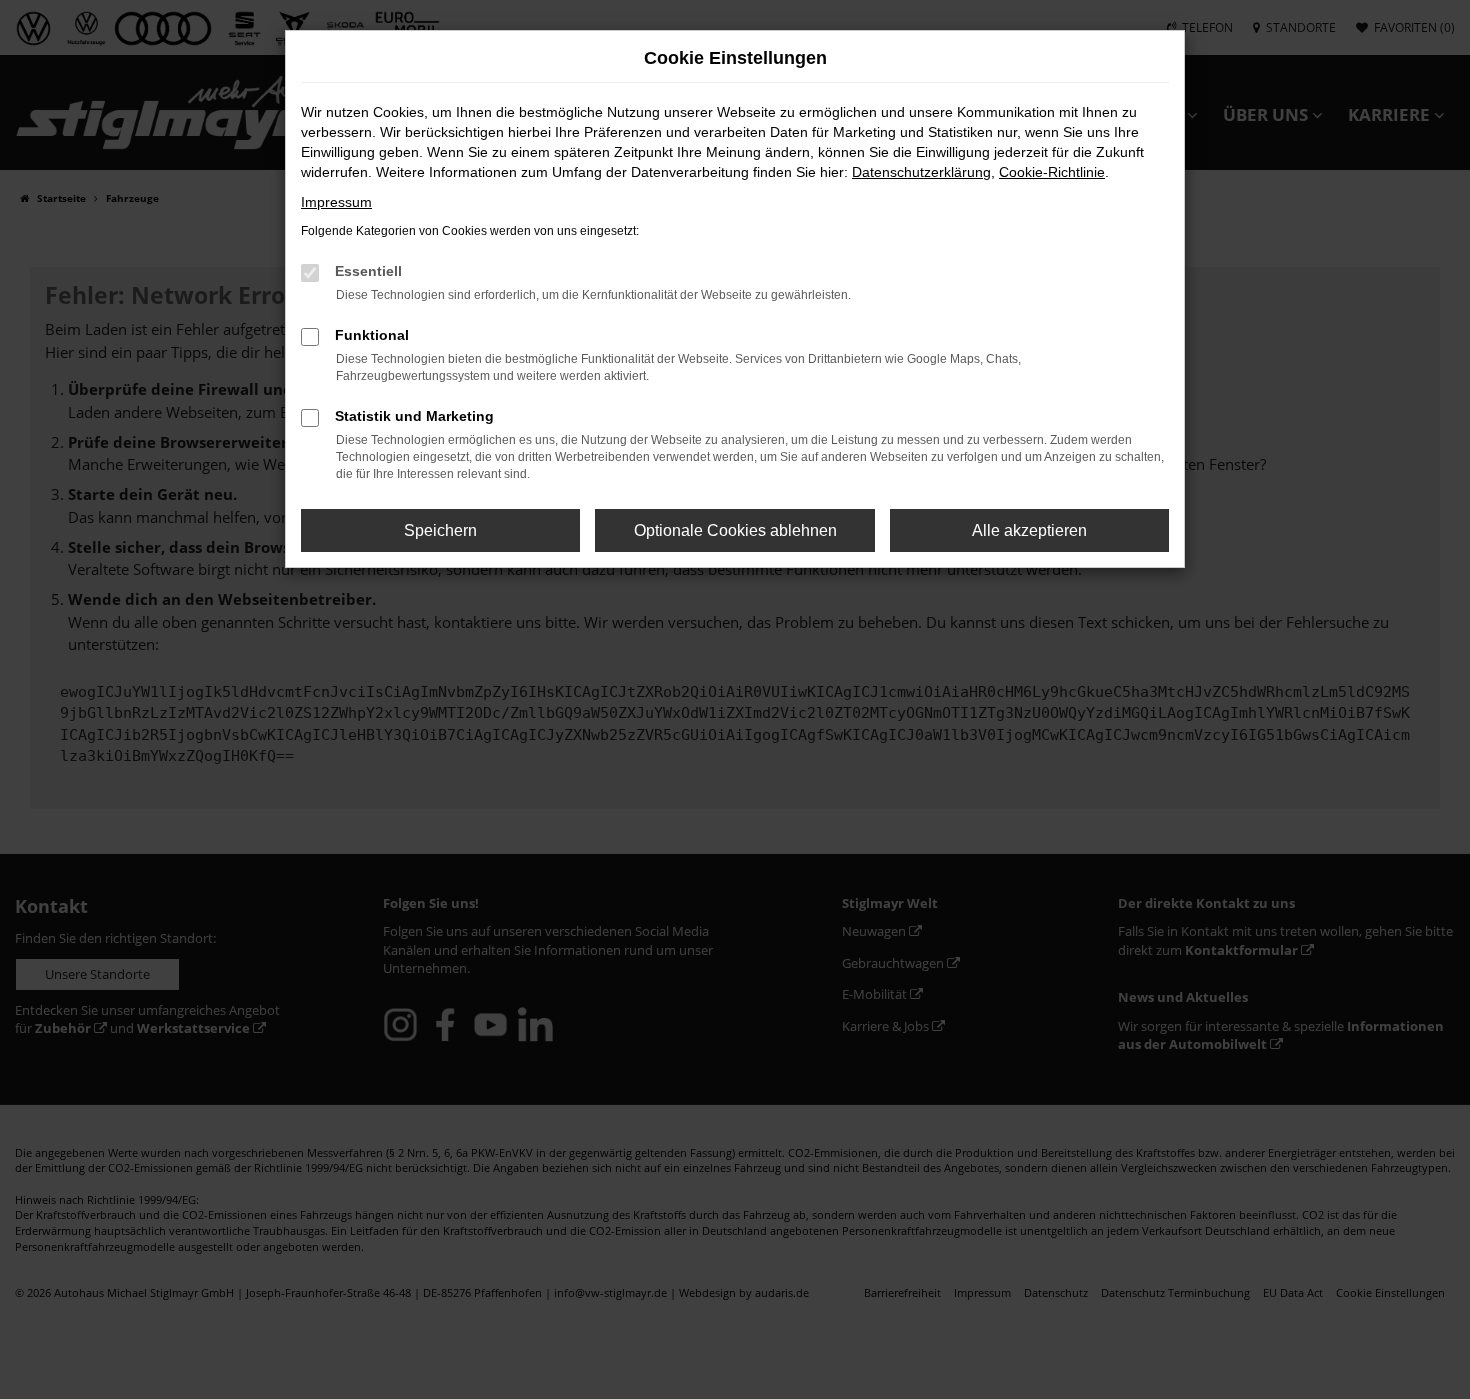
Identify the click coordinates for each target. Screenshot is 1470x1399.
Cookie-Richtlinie (1052, 172)
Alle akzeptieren (1029, 530)
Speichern (440, 530)
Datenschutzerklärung (921, 172)
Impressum (336, 202)
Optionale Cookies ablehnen (735, 530)
